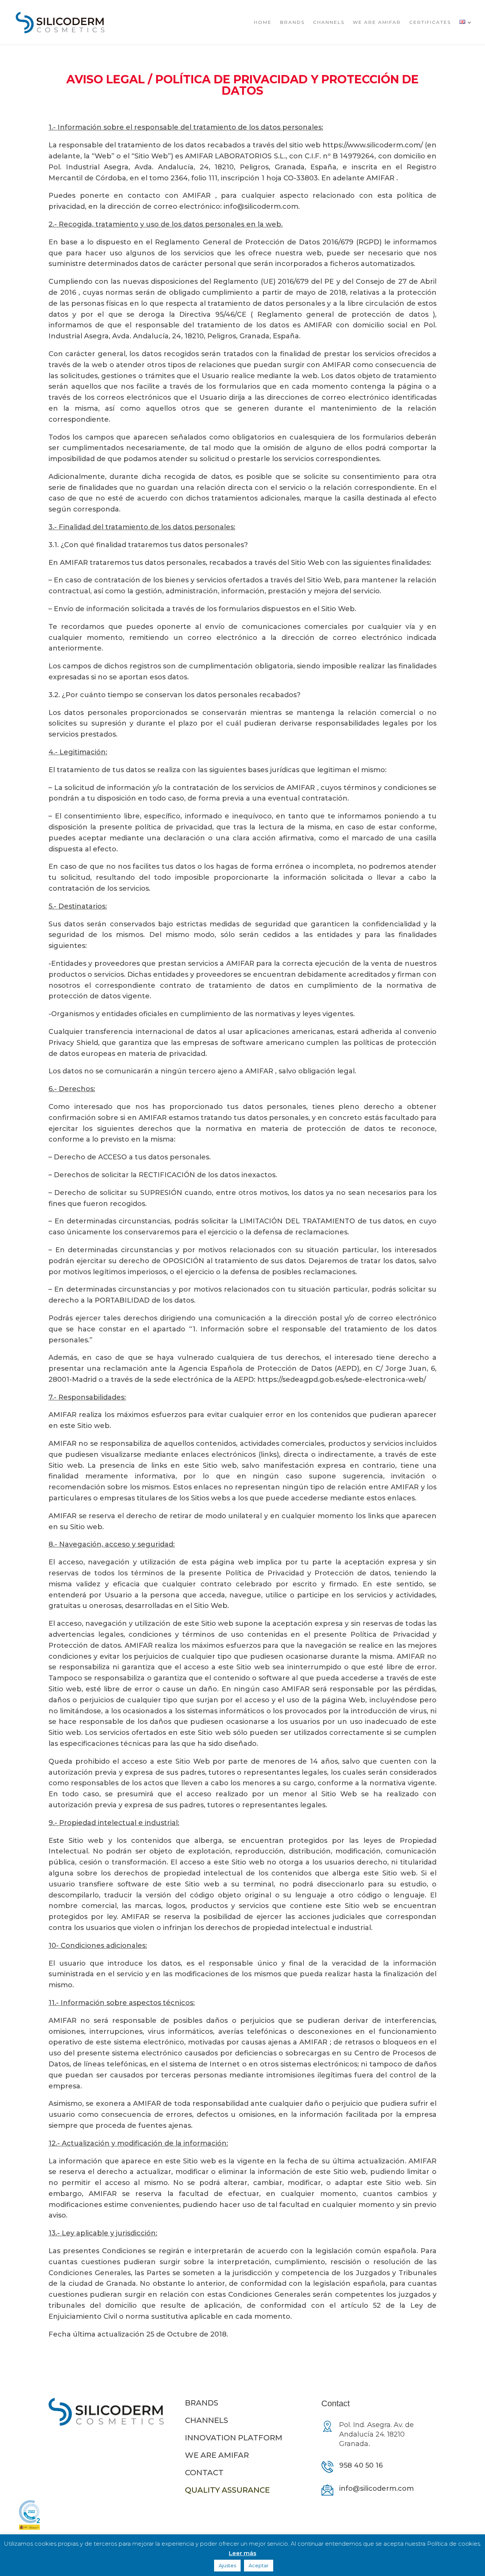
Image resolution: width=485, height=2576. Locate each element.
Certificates (430, 22)
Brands (292, 22)
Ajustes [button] (227, 2565)
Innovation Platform (234, 2438)
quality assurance (227, 2490)
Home (263, 22)
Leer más (242, 2553)
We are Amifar (377, 22)
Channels (329, 22)
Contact (204, 2473)
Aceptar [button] (259, 2565)
